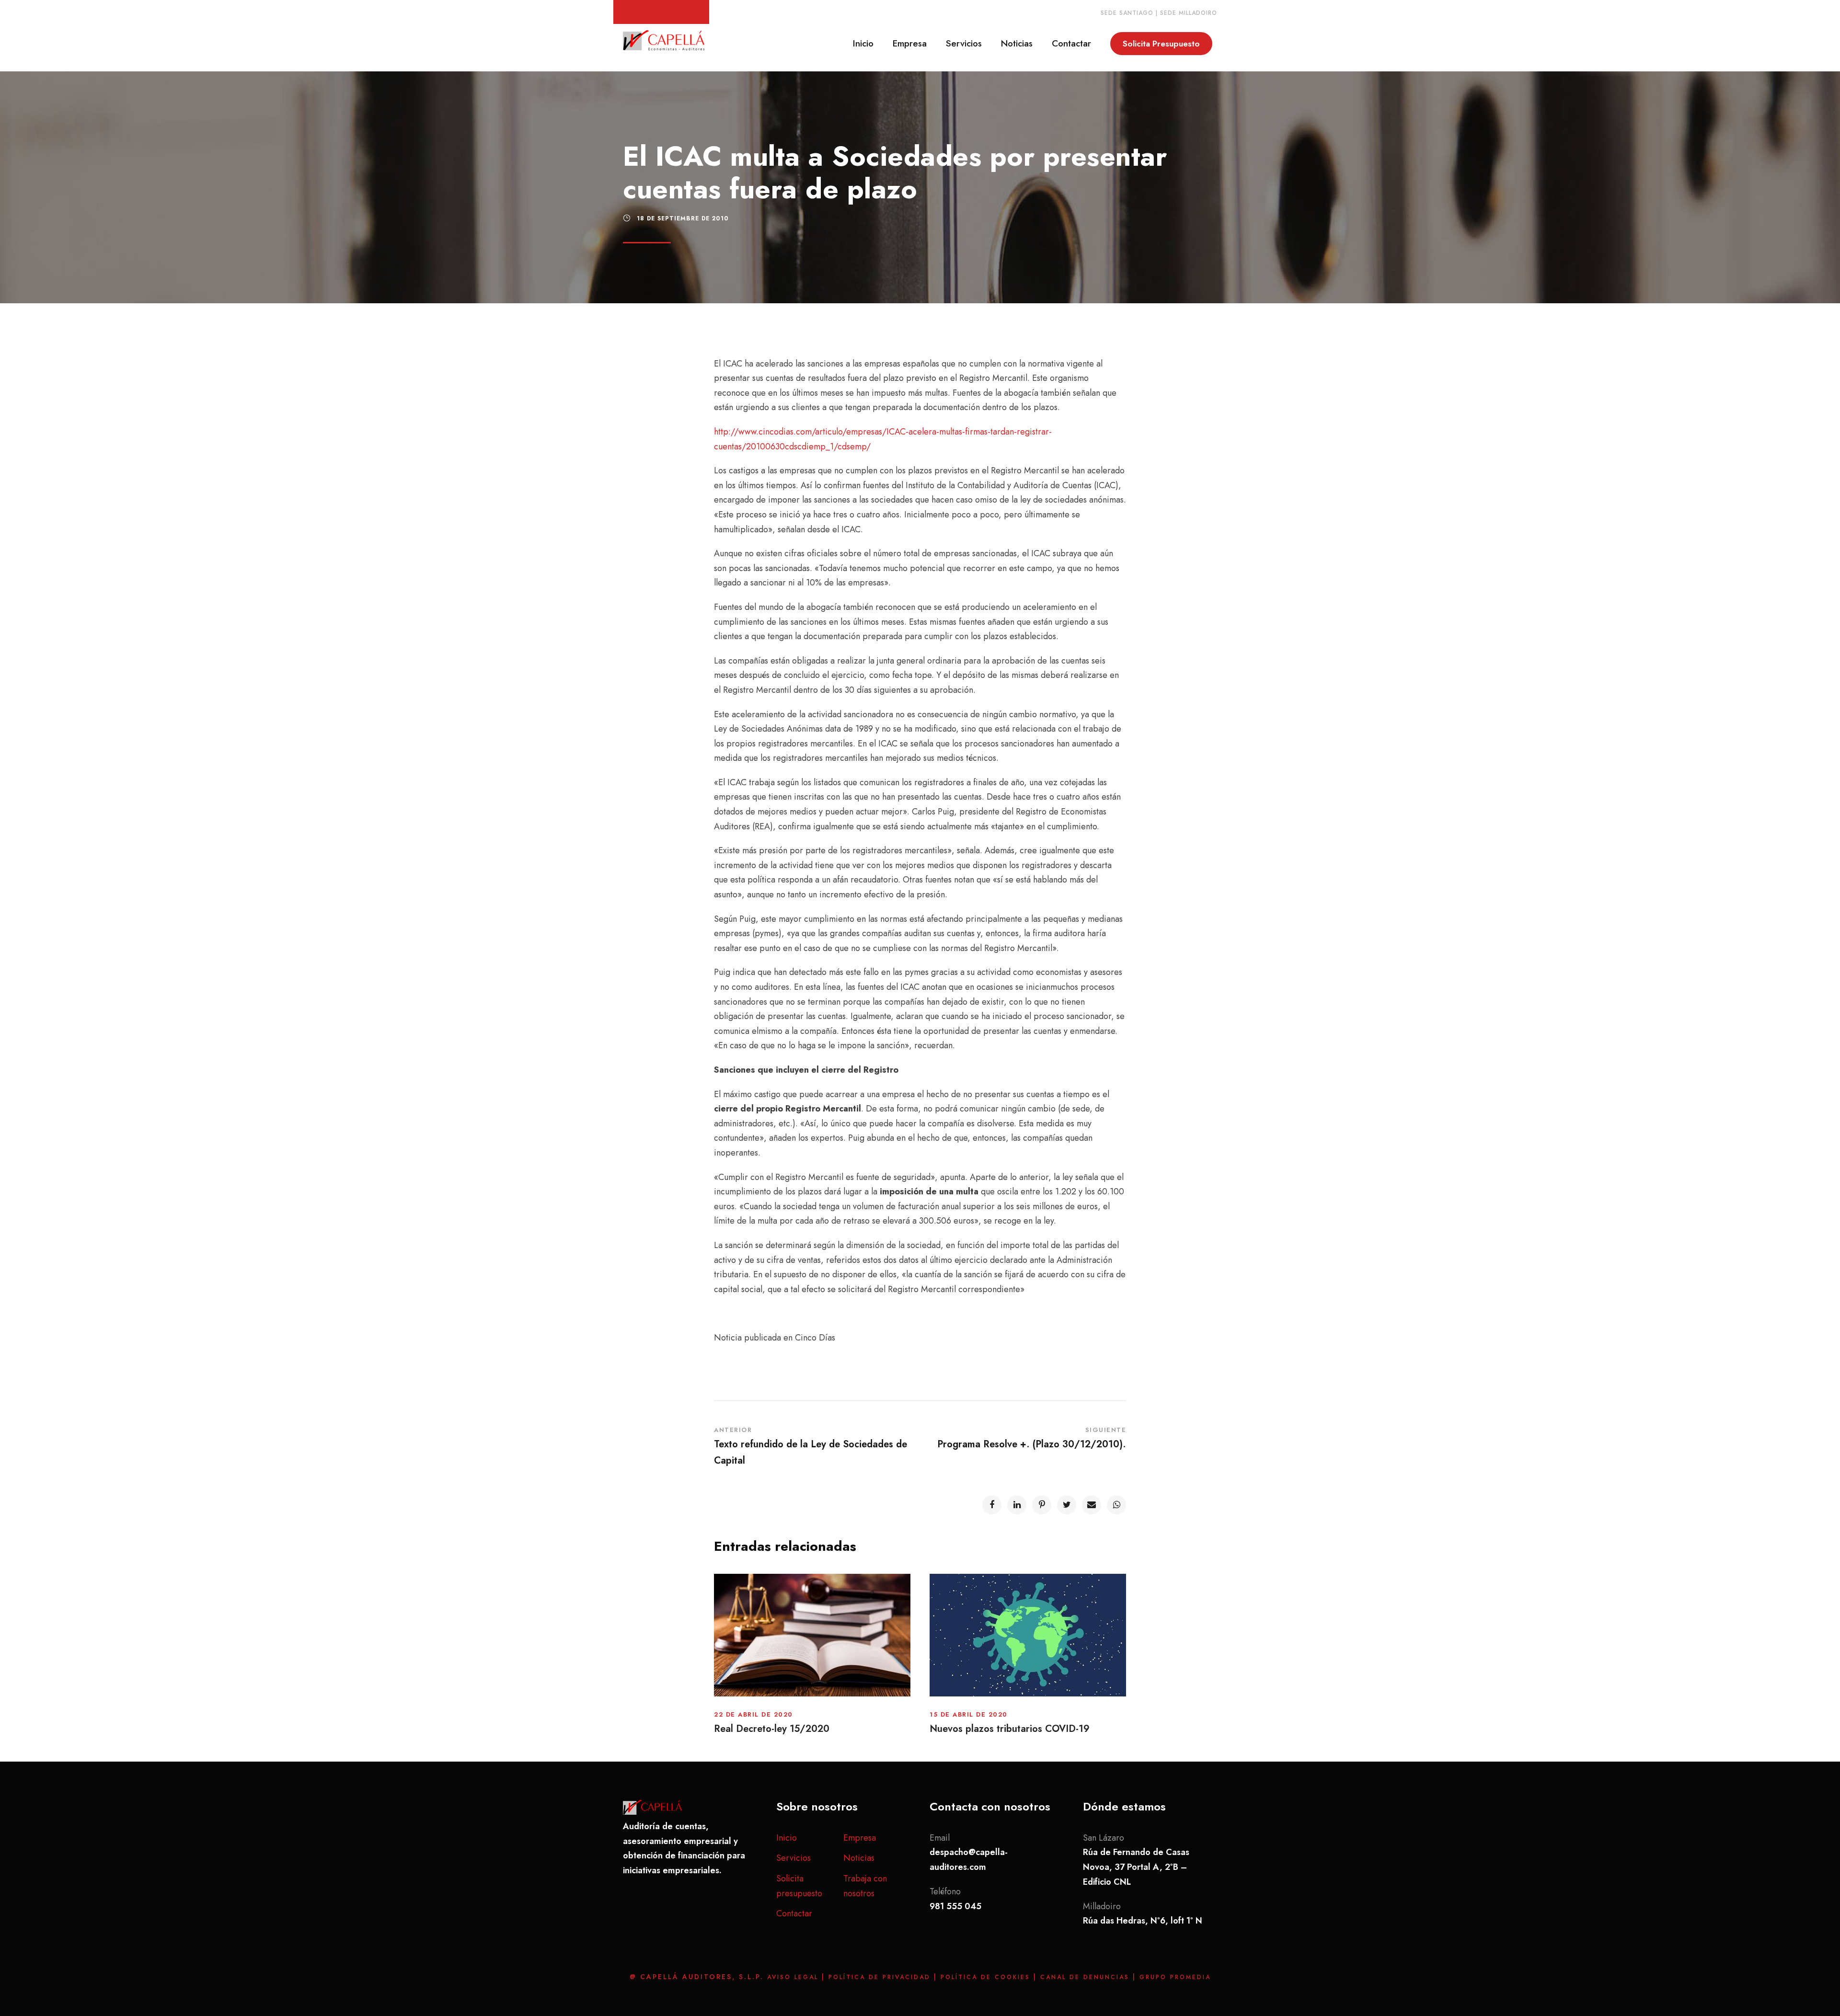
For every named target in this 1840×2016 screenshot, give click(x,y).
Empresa (910, 43)
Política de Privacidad (881, 1977)
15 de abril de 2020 (969, 1714)
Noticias (1017, 43)
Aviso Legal (794, 1977)
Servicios (964, 43)
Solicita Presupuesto (1161, 44)
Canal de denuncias (1087, 1977)
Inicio (863, 43)
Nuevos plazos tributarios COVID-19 (1010, 1729)
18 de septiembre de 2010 (683, 218)
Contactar (1071, 43)
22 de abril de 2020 (753, 1714)
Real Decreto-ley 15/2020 (772, 1729)
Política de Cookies (987, 1977)
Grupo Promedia (1175, 1977)
